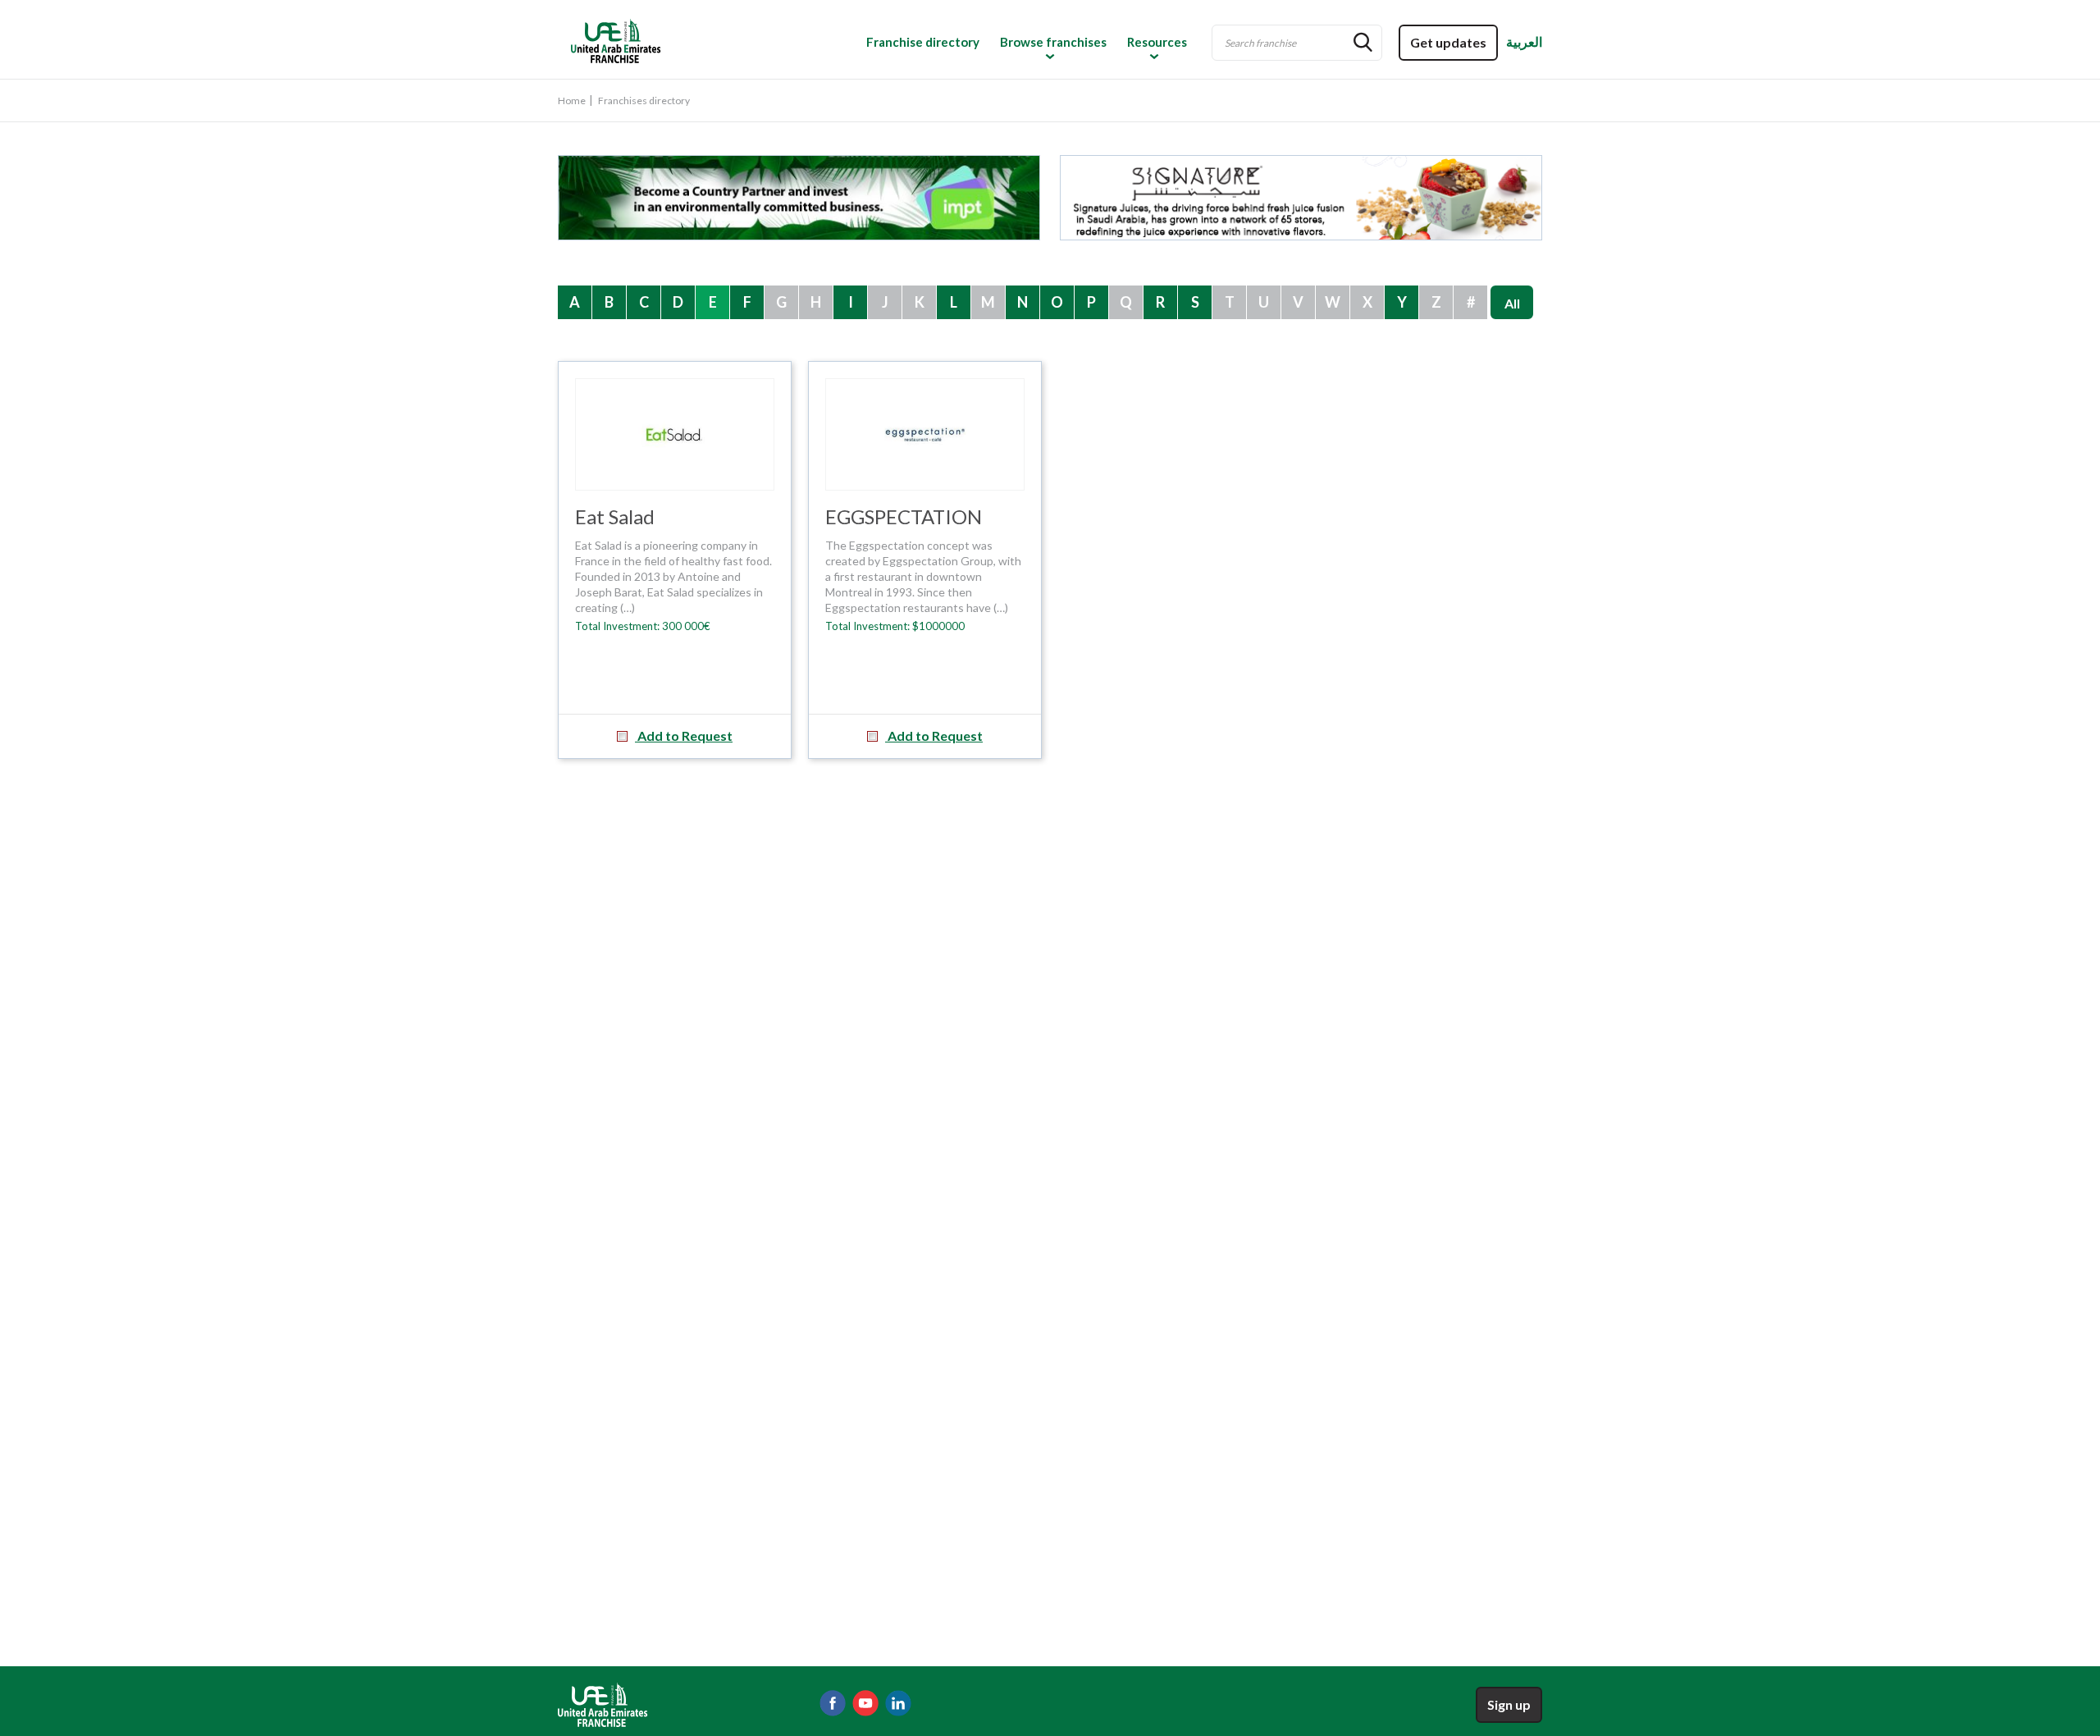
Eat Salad (615, 516)
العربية (1524, 41)
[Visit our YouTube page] (865, 1703)
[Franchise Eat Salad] (675, 434)
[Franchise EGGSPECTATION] (925, 434)
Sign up (1509, 1704)
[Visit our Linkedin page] (898, 1703)
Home (572, 101)
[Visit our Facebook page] (833, 1703)
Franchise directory (923, 42)
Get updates (1448, 42)
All (1512, 303)
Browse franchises (1053, 42)
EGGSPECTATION (904, 516)
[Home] (678, 40)
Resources (1157, 42)
